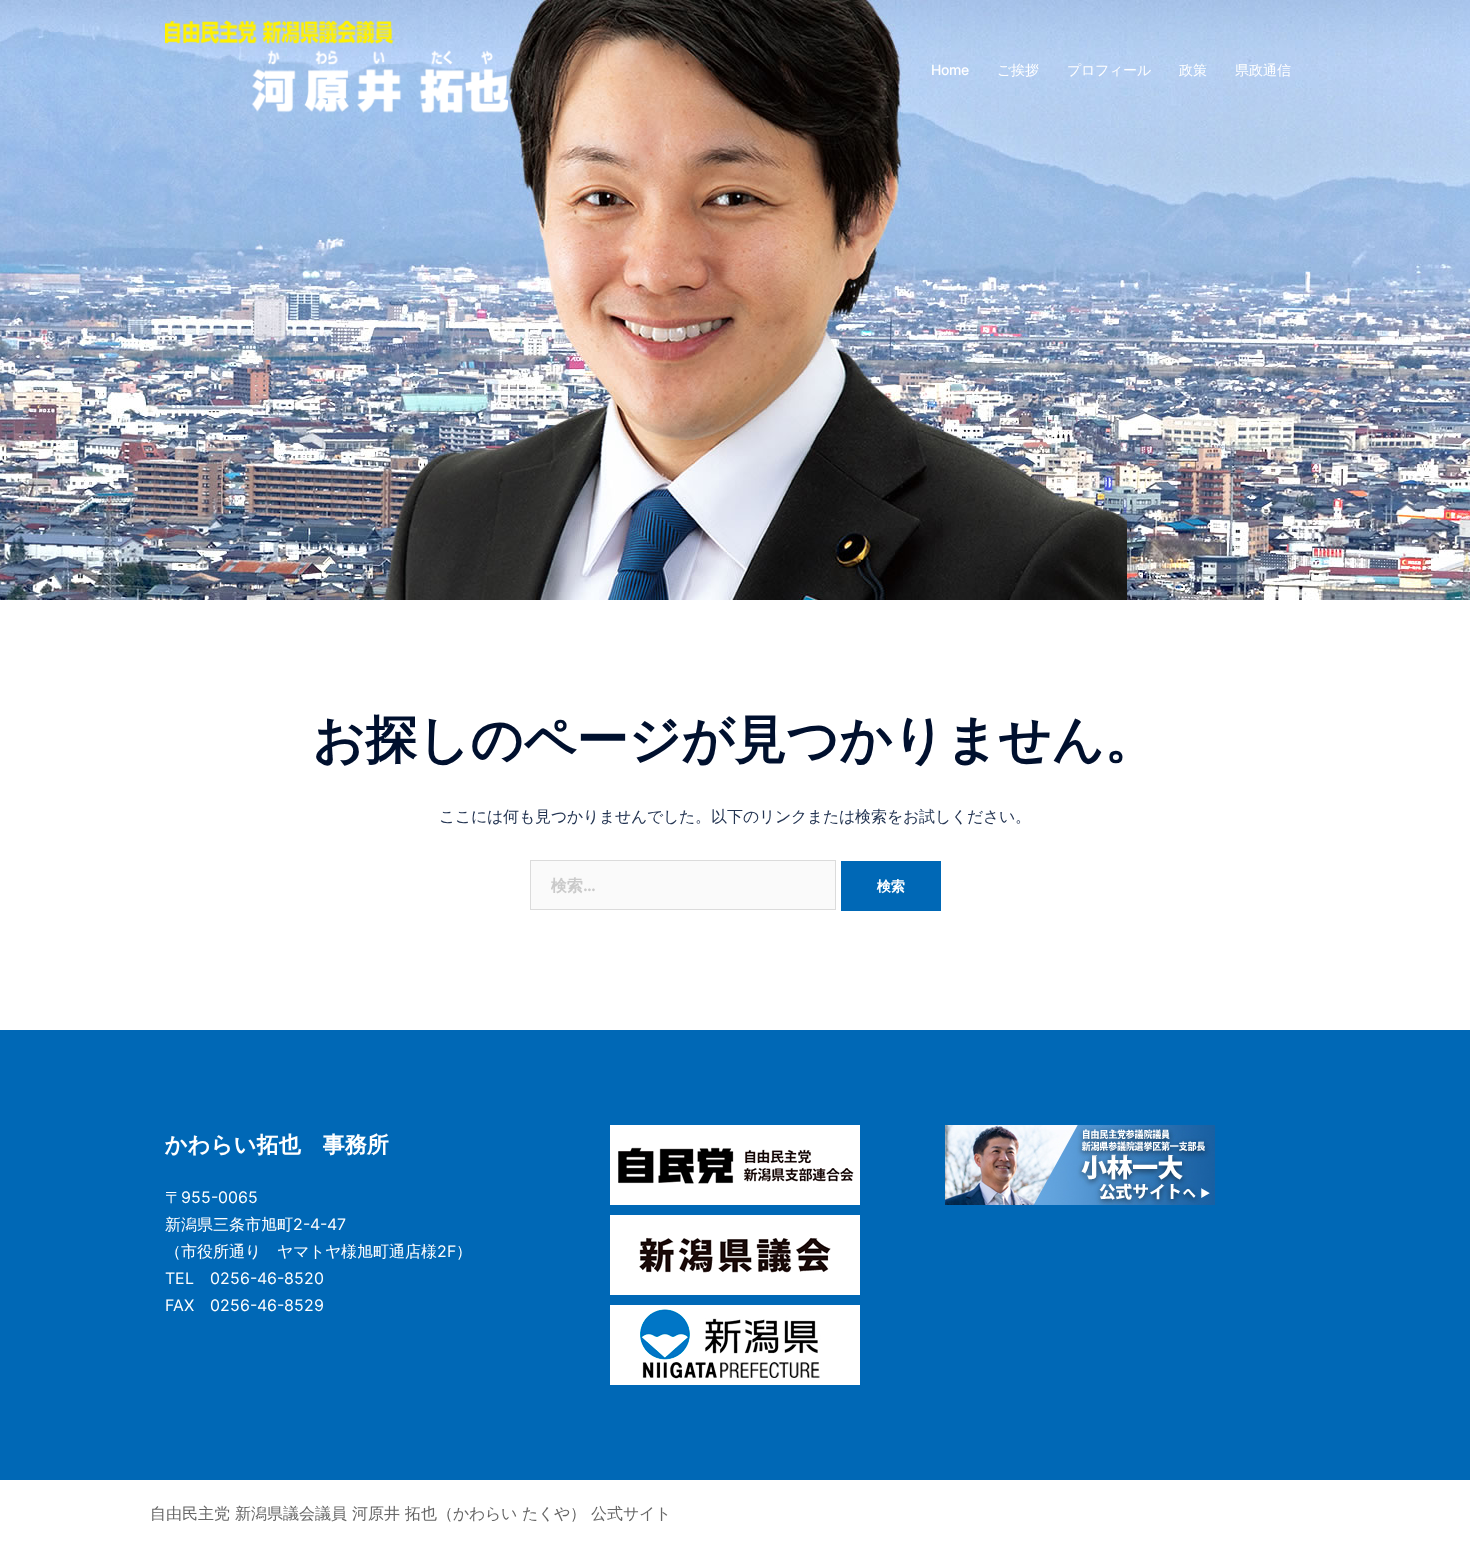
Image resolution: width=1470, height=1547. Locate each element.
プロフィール (1109, 69)
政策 (1193, 69)
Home (950, 69)
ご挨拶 (1018, 69)
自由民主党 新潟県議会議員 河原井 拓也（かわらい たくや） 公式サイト (410, 1513)
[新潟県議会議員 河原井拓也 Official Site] (336, 68)
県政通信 (1263, 69)
